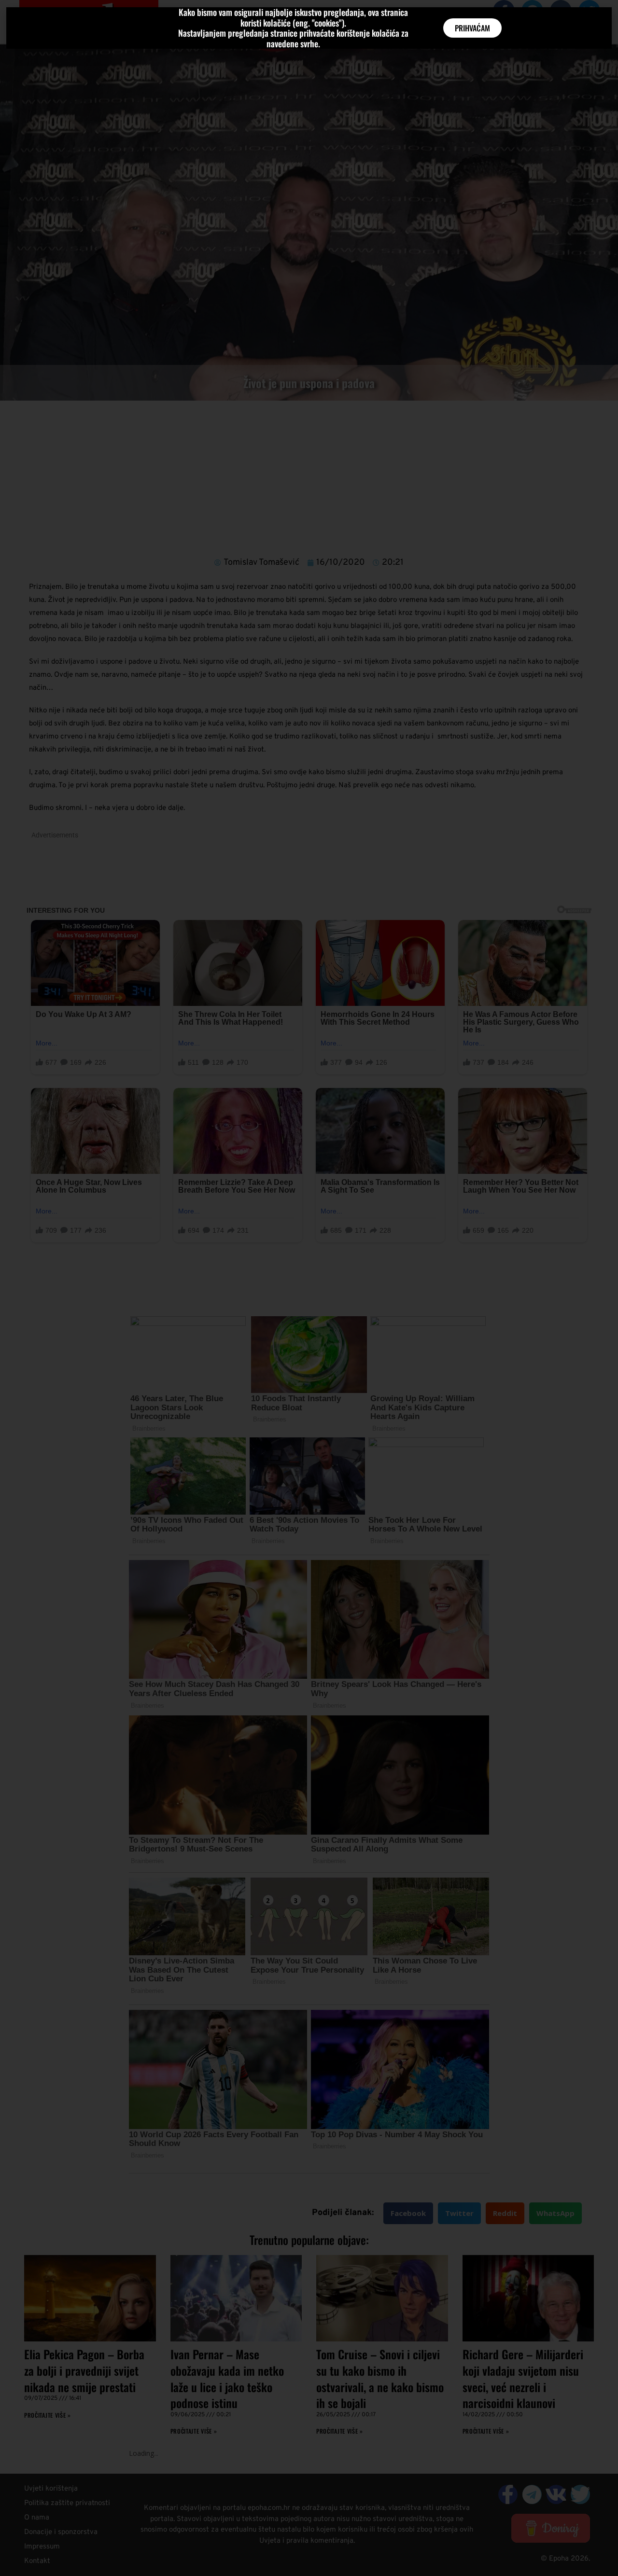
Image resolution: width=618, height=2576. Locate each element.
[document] (309, 1288)
